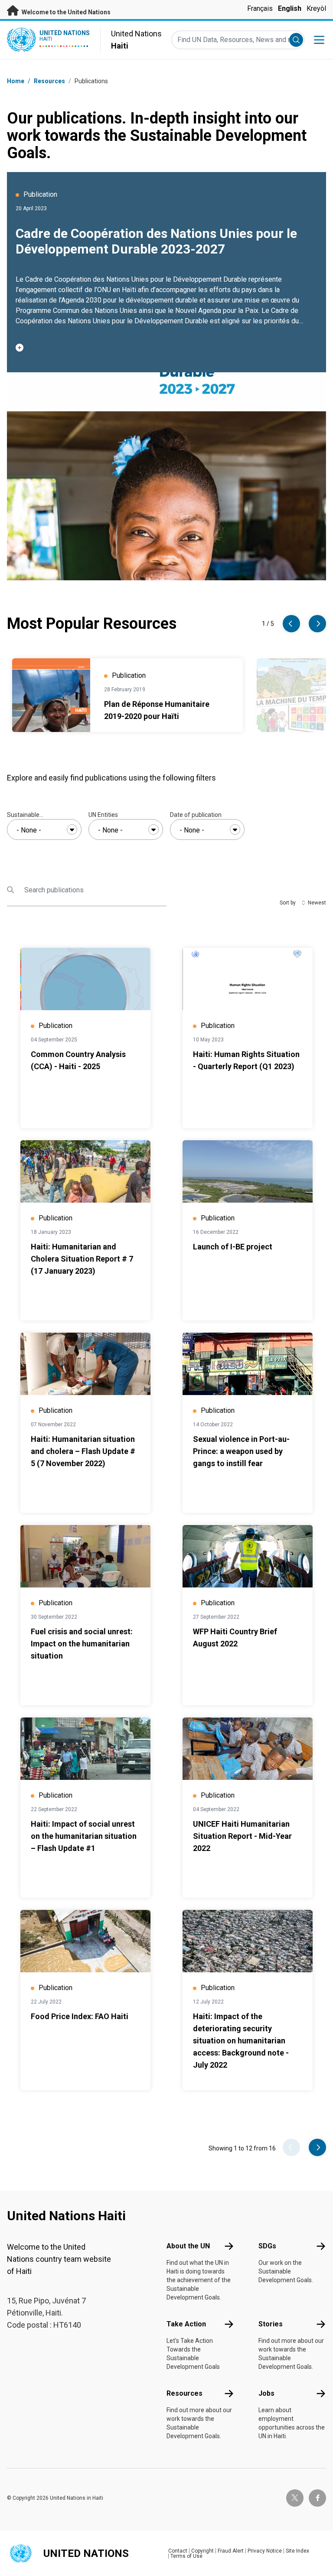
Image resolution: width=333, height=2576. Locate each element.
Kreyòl (316, 8)
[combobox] (44, 829)
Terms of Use (186, 2556)
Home (16, 81)
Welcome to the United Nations (65, 12)
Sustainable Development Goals (34, 815)
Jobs (266, 2393)
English (290, 8)
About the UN (188, 2246)
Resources (184, 2393)
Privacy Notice (265, 2551)
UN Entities (103, 815)
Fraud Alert (231, 2551)
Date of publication (196, 815)
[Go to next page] (317, 2147)
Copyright (202, 2551)
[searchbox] (44, 830)
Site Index (297, 2551)
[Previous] (291, 624)
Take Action (186, 2324)
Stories (271, 2324)
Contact (178, 2551)
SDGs (267, 2246)
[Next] (317, 624)
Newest (317, 903)
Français (260, 8)
